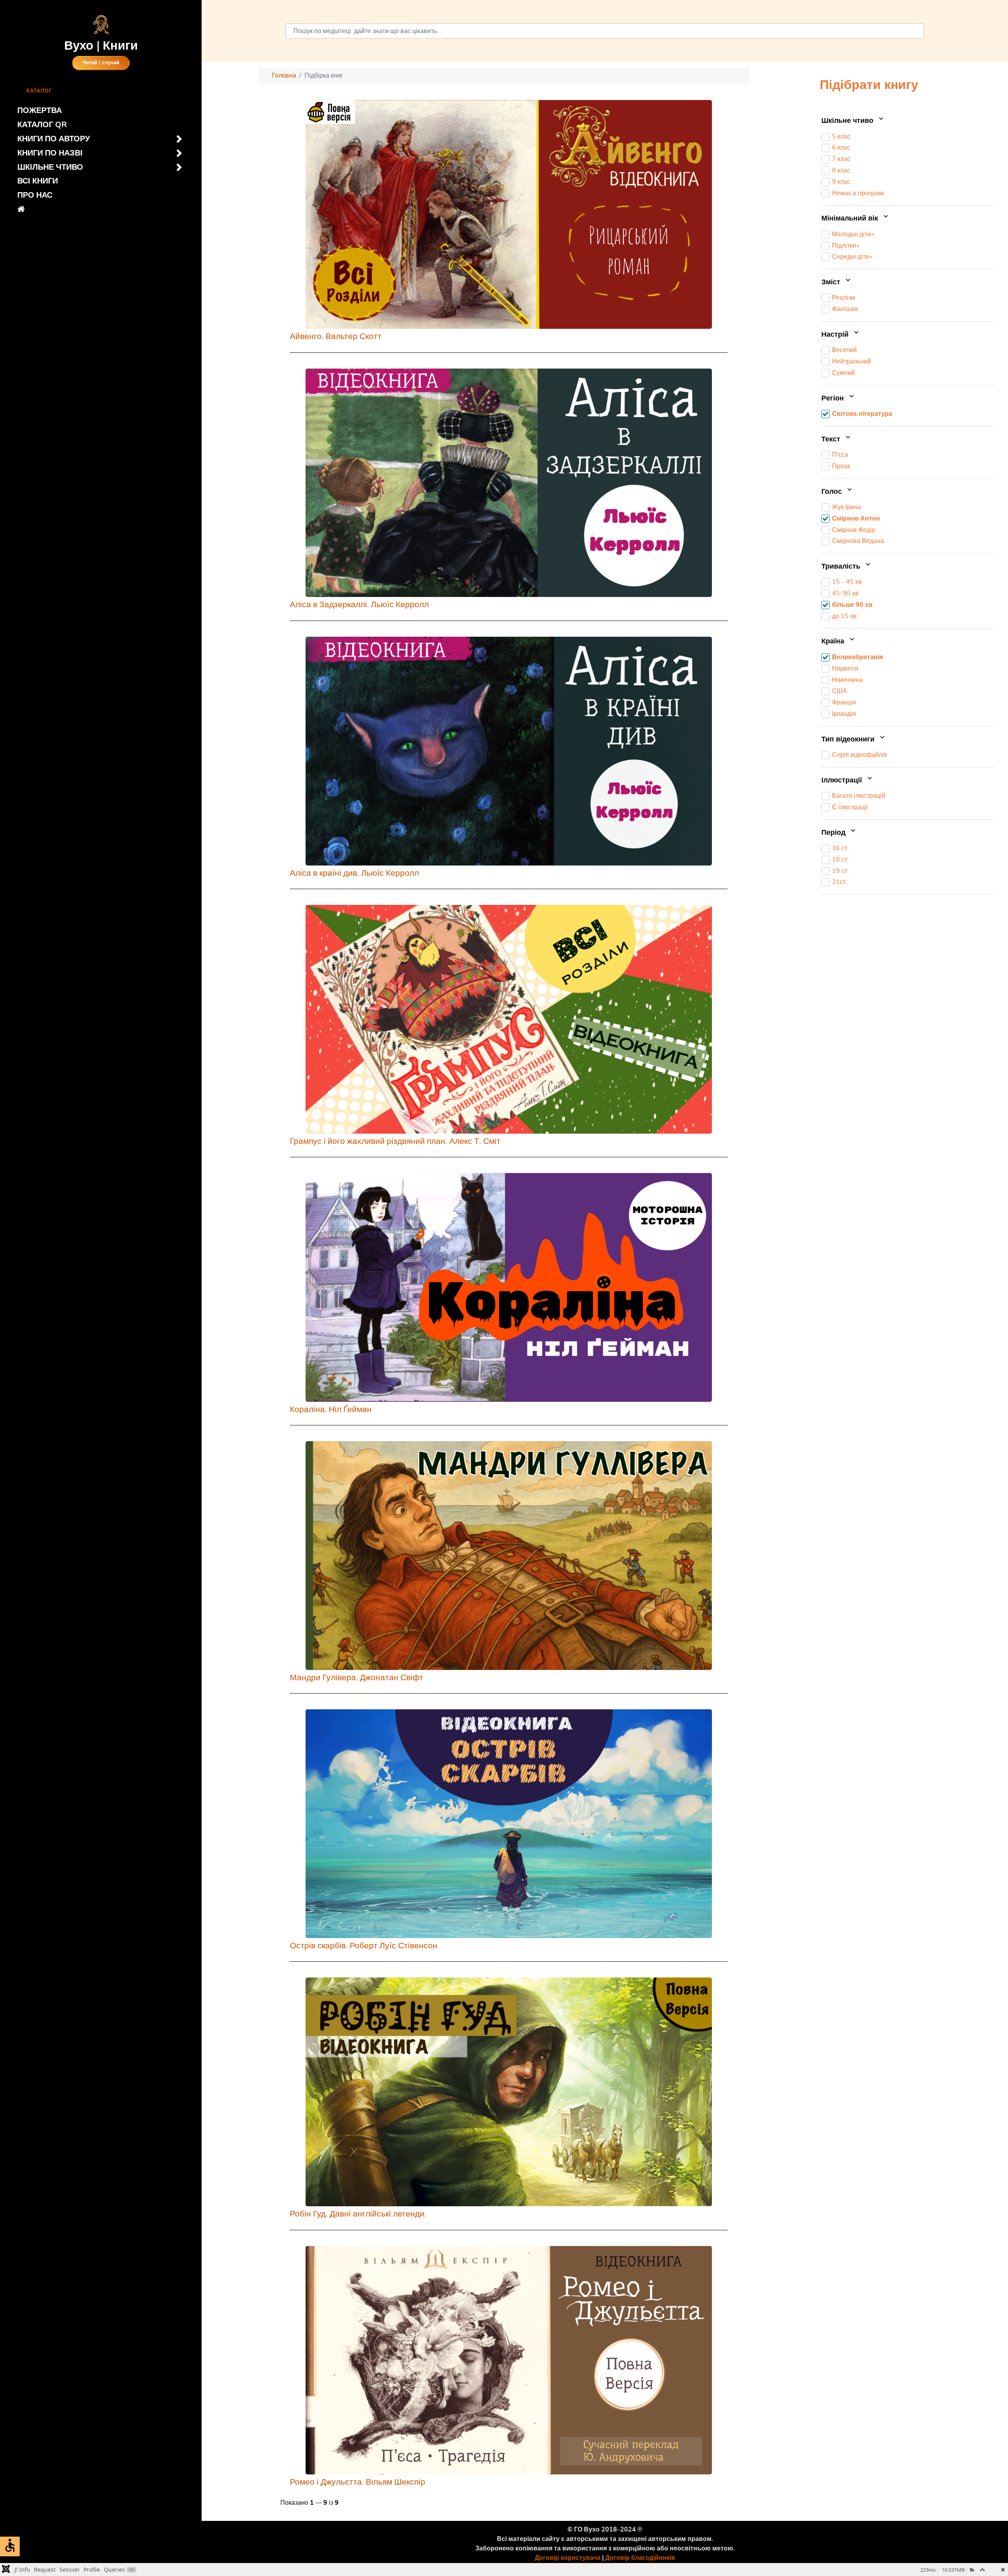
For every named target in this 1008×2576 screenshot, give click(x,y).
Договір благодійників (640, 2558)
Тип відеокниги (849, 739)
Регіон (834, 398)
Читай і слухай (101, 63)
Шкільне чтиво (848, 121)
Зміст (832, 282)
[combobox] (605, 31)
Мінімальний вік (851, 219)
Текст (832, 439)
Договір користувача (568, 2558)
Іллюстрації (843, 780)
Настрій (836, 335)
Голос (833, 492)
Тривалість (842, 567)
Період (834, 833)
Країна (834, 642)
